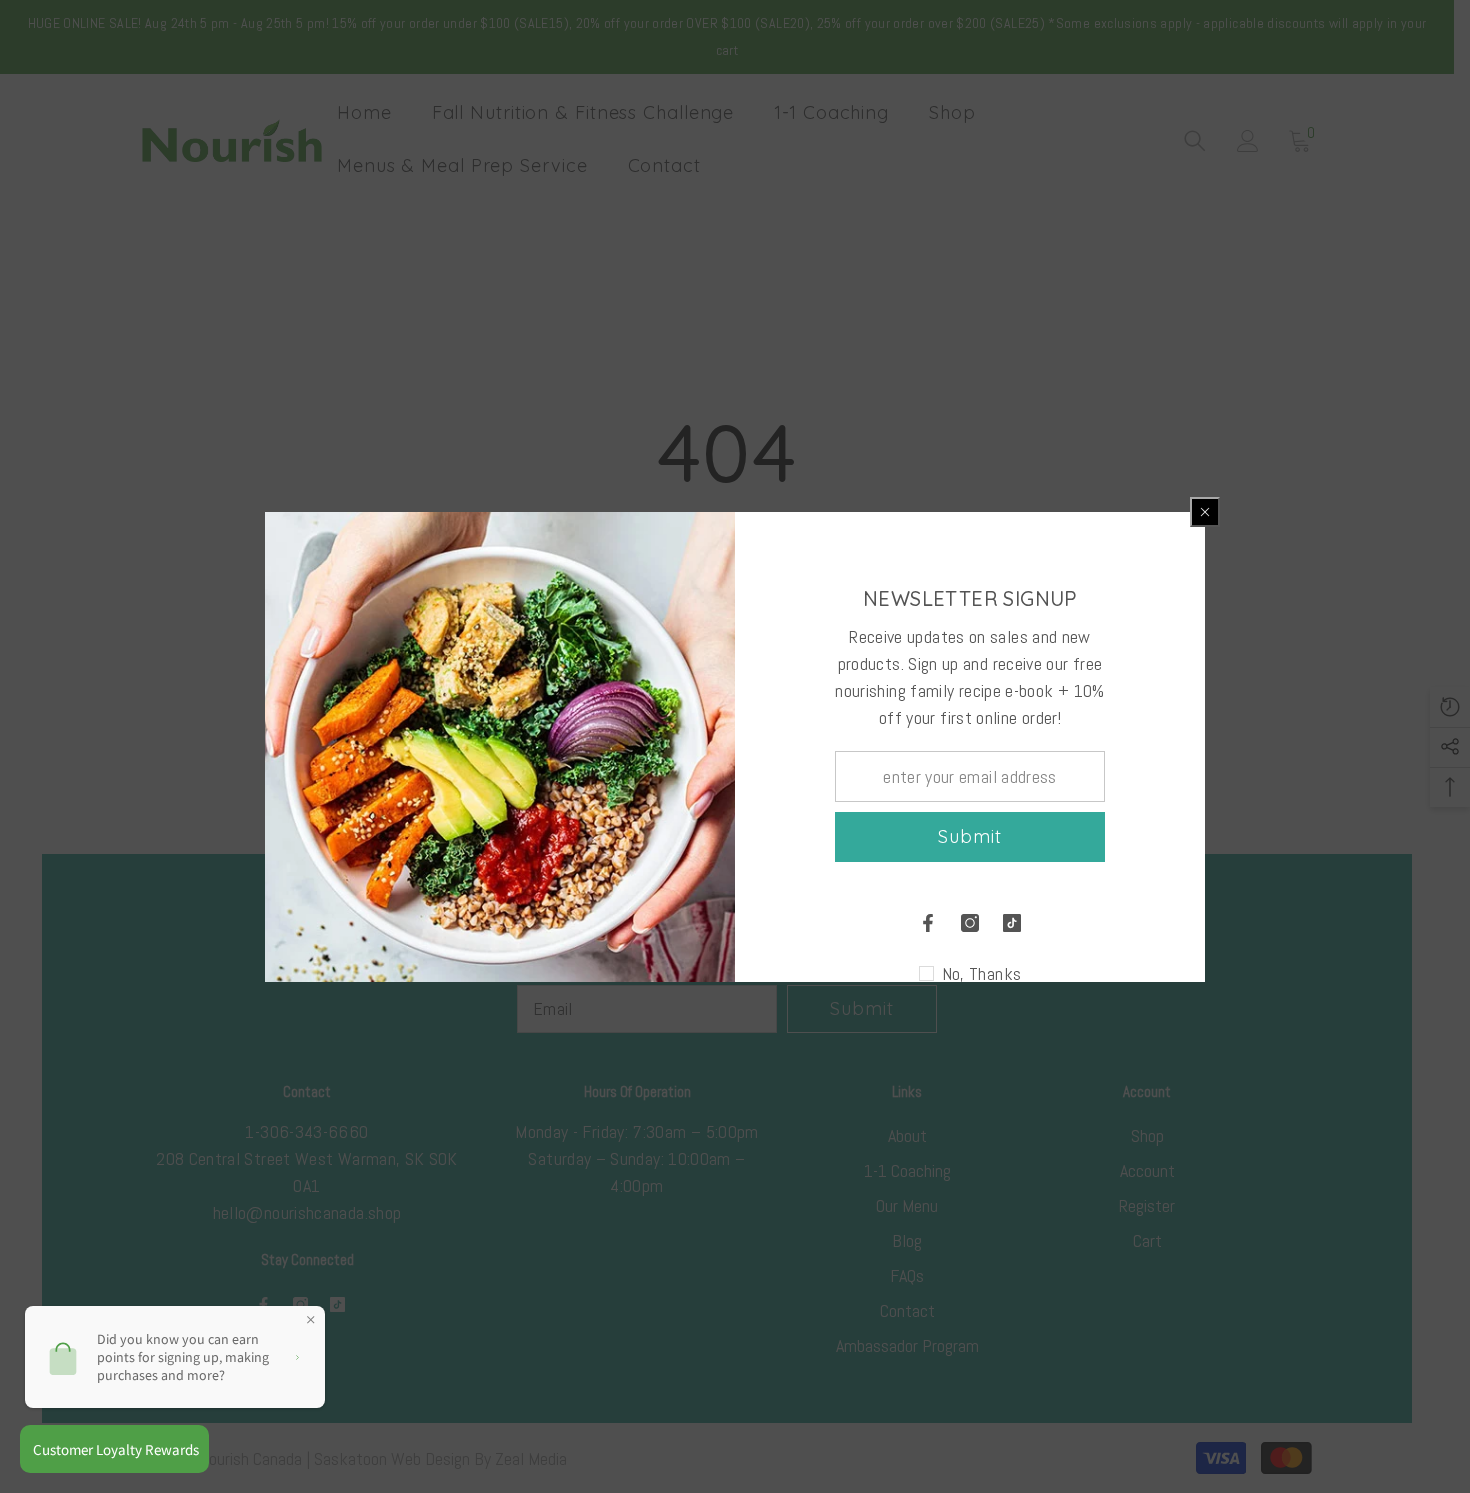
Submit (969, 836)
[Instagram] (970, 923)
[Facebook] (928, 923)
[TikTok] (1012, 923)
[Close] (1205, 512)
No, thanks (982, 974)
